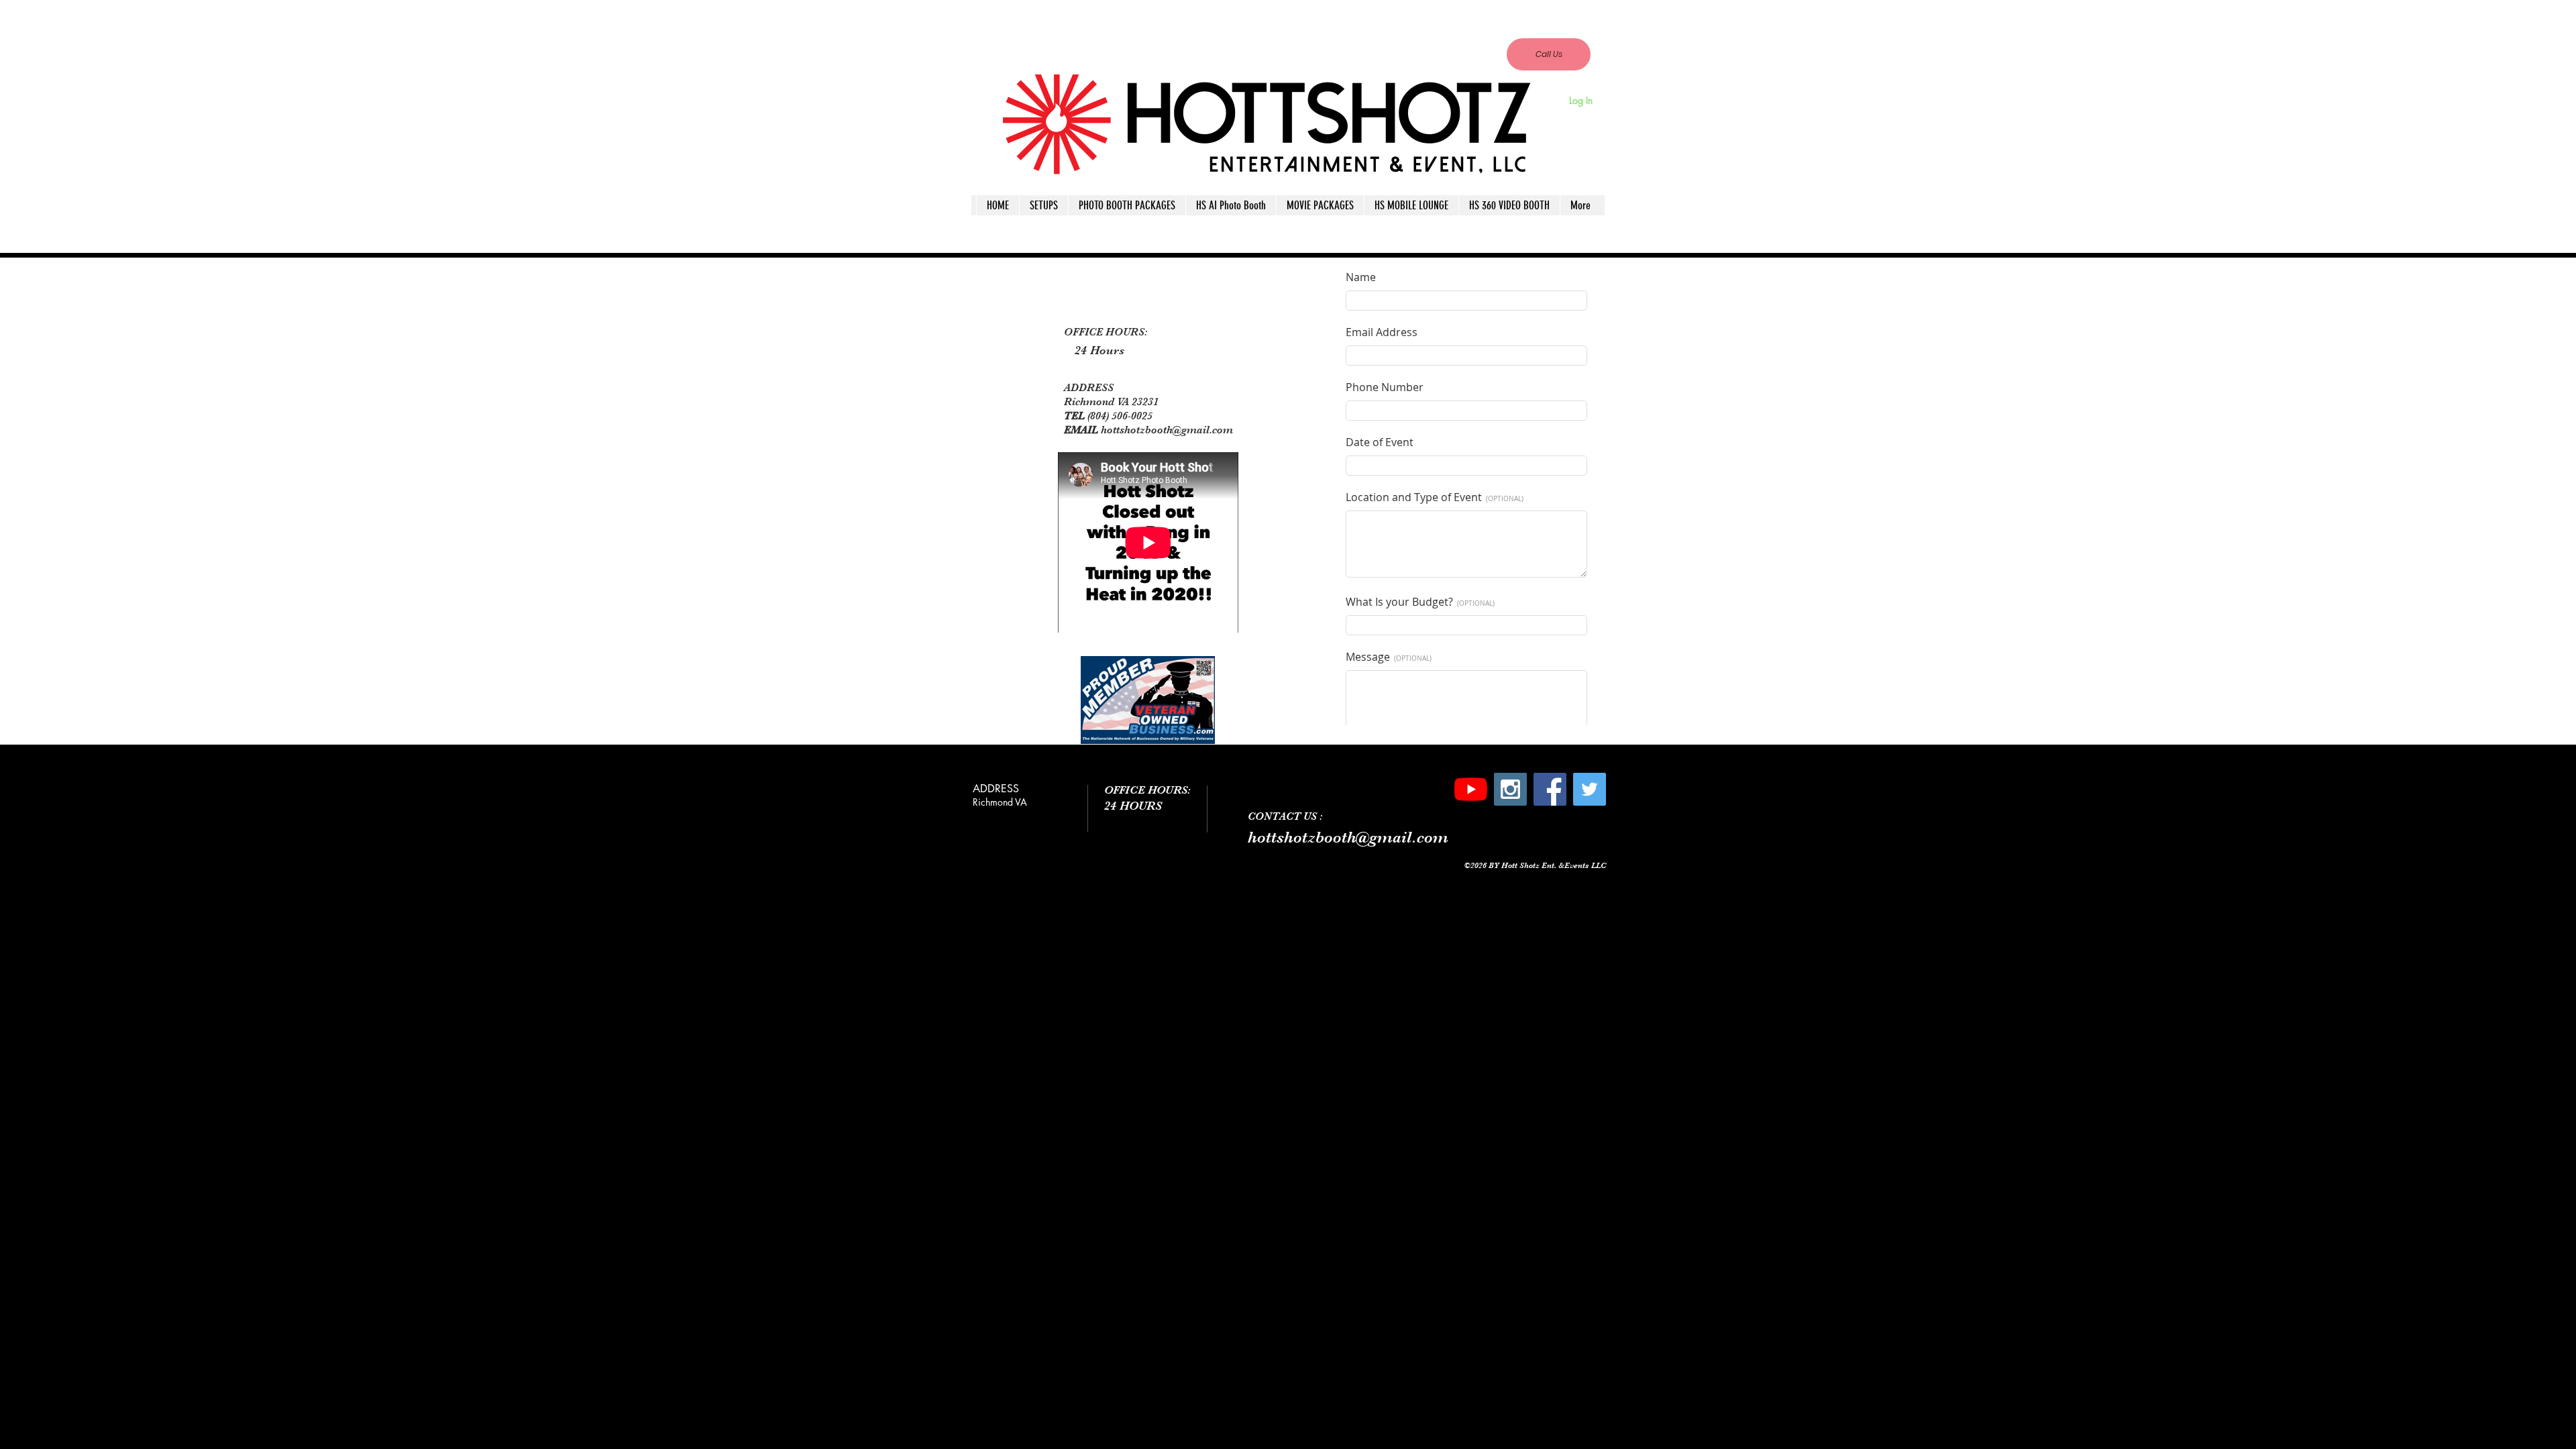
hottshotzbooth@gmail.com (1483, 28)
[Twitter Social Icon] (1590, 789)
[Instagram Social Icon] (1510, 789)
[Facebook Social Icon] (1550, 789)
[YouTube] (1471, 789)
